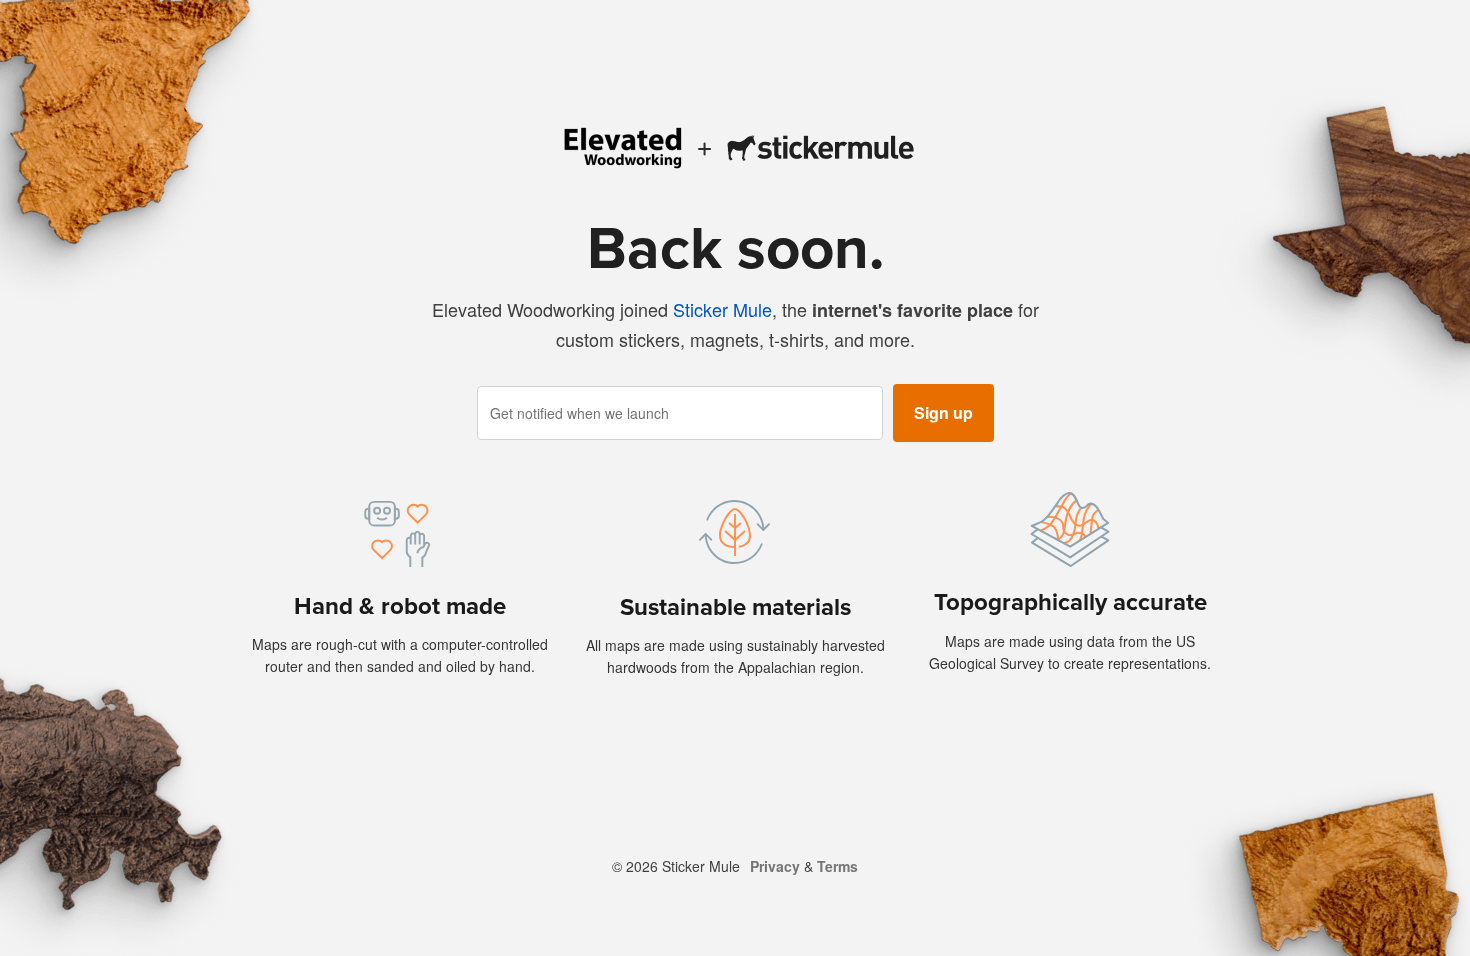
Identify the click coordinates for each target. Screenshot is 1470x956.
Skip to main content (15, 15)
